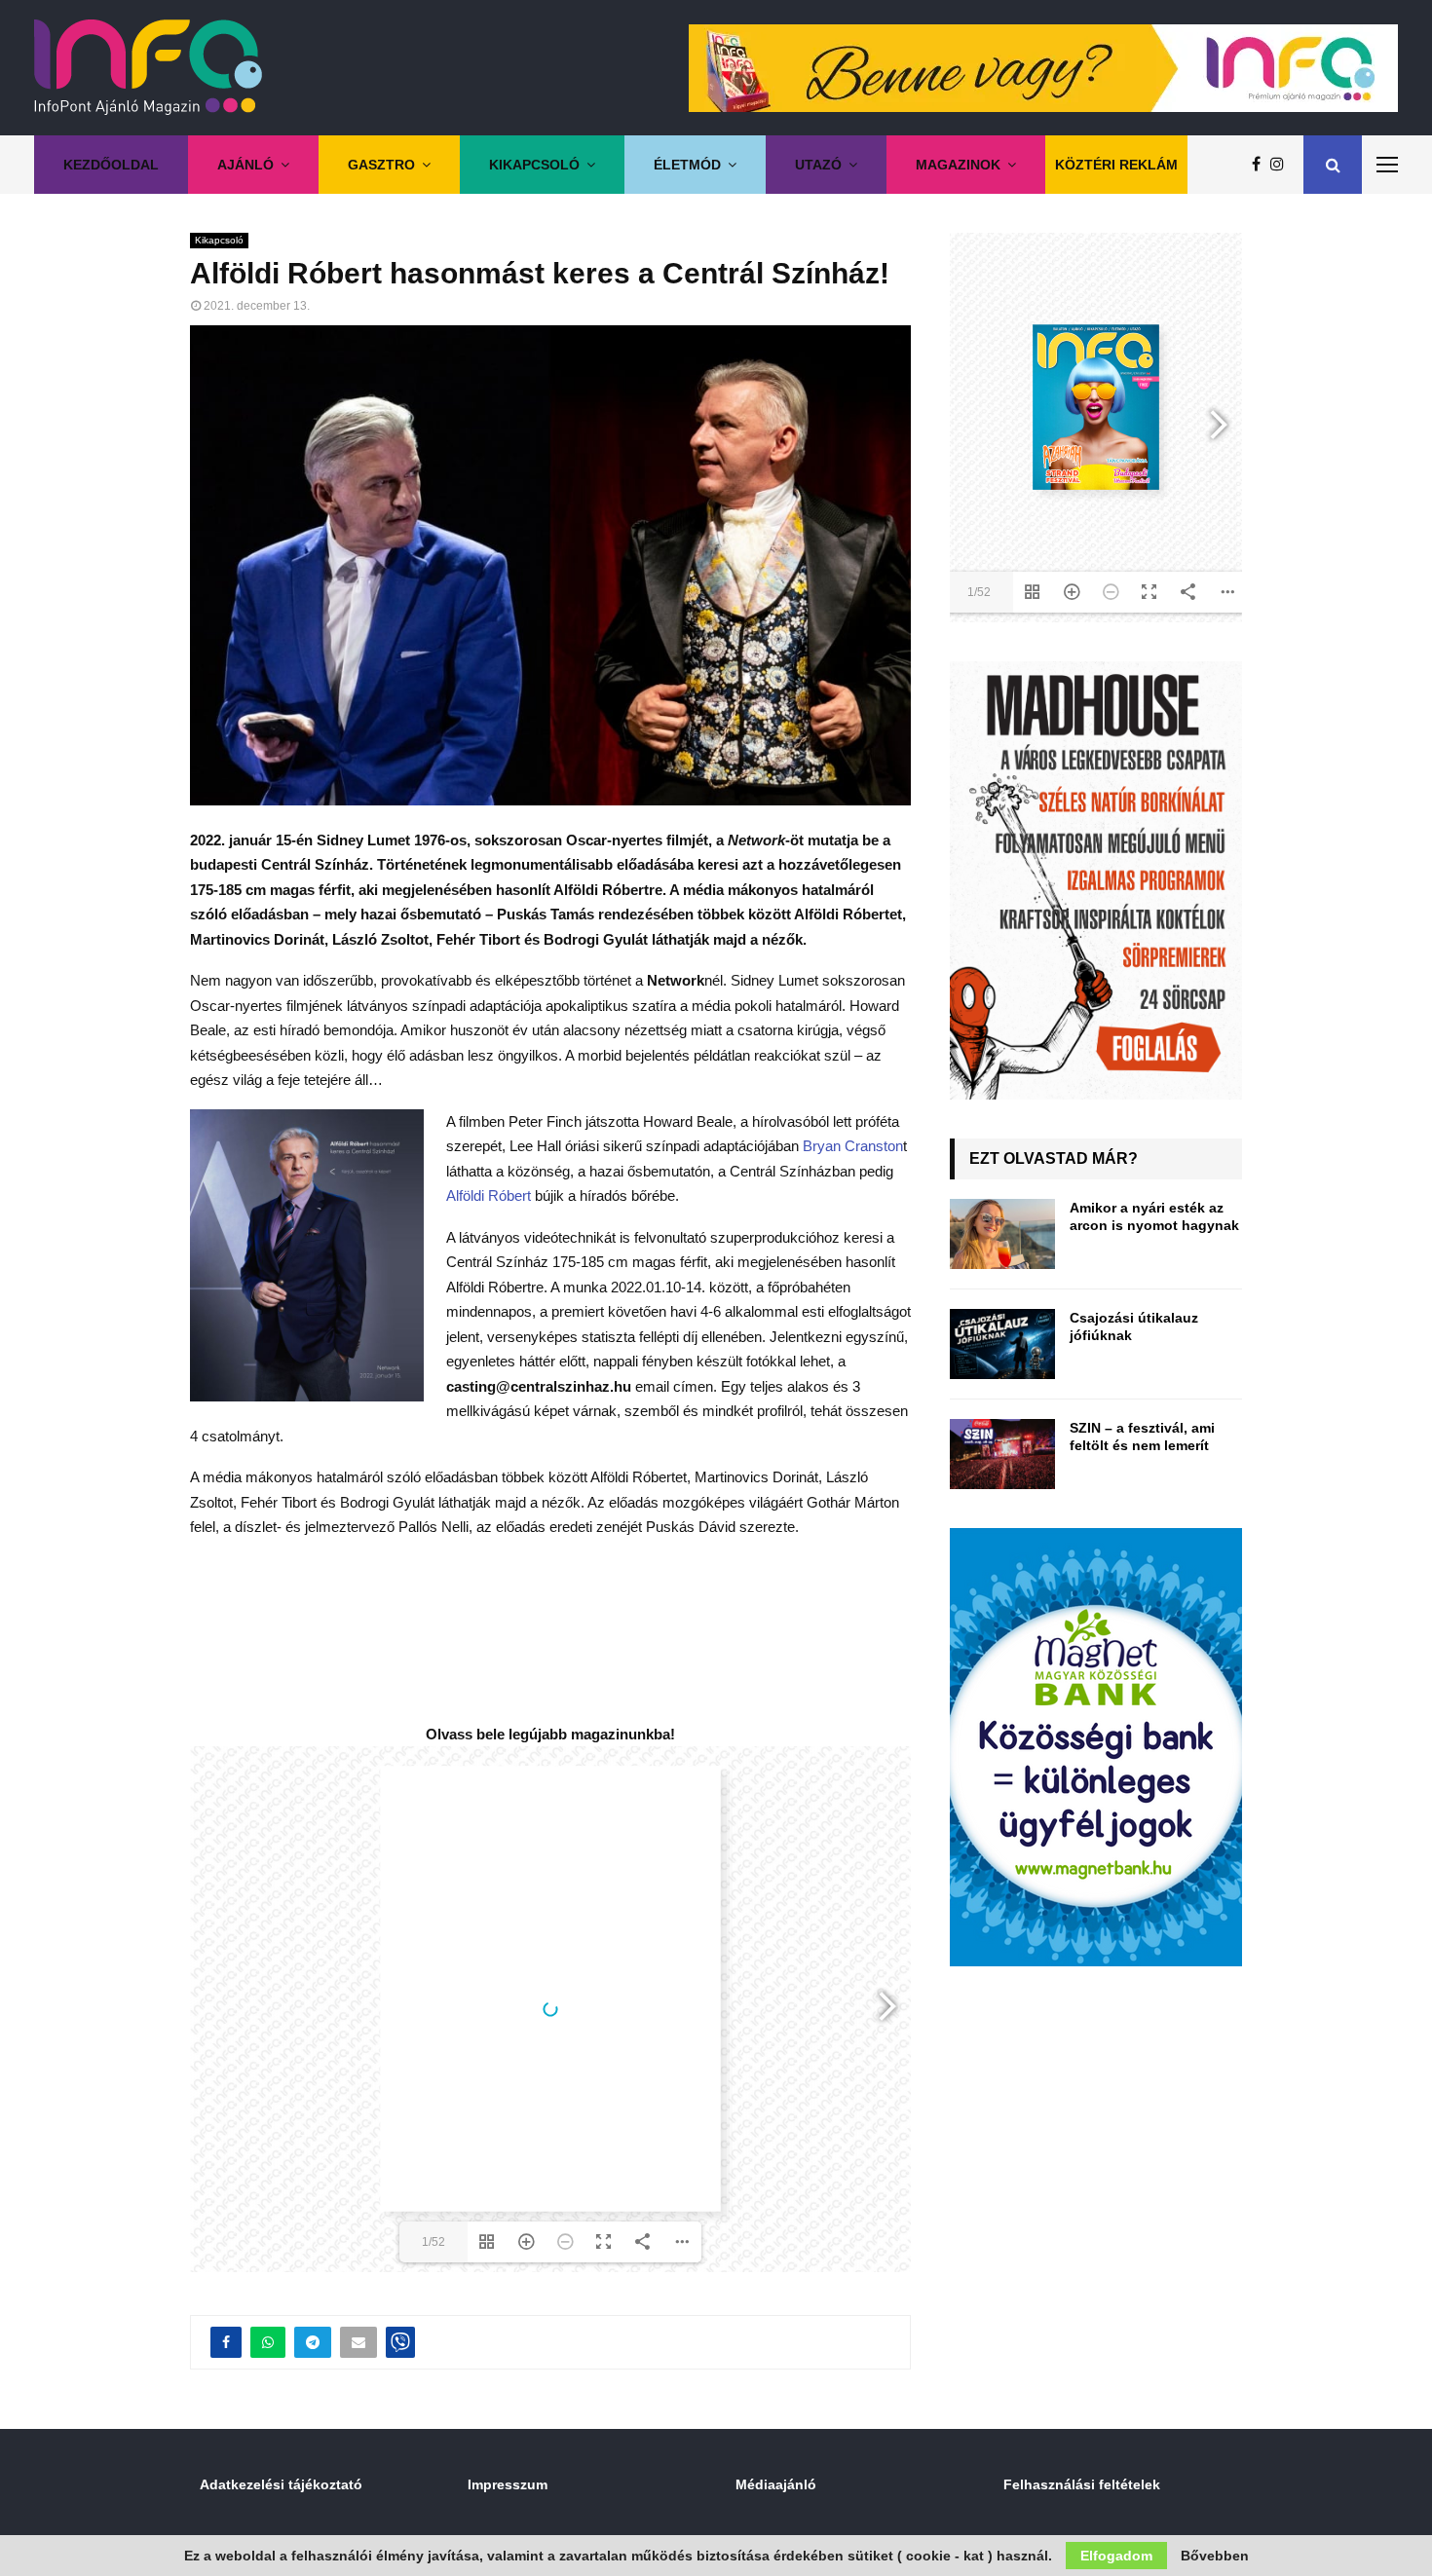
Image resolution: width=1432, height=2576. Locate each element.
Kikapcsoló (534, 165)
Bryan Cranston (853, 1146)
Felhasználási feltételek (1082, 2484)
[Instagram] (1282, 165)
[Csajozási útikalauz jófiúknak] (1002, 1344)
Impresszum (508, 2484)
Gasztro (381, 165)
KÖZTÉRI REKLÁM (1116, 165)
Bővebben (1215, 2556)
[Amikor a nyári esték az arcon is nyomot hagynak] (1002, 1234)
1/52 (433, 2242)
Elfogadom (1116, 2556)
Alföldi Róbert (489, 1195)
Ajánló (245, 165)
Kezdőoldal (111, 165)
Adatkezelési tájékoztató (281, 2484)
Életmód (687, 165)
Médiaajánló (776, 2484)
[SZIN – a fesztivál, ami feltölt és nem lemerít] (1002, 1454)
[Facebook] (1261, 165)
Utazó (818, 165)
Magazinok (958, 165)
